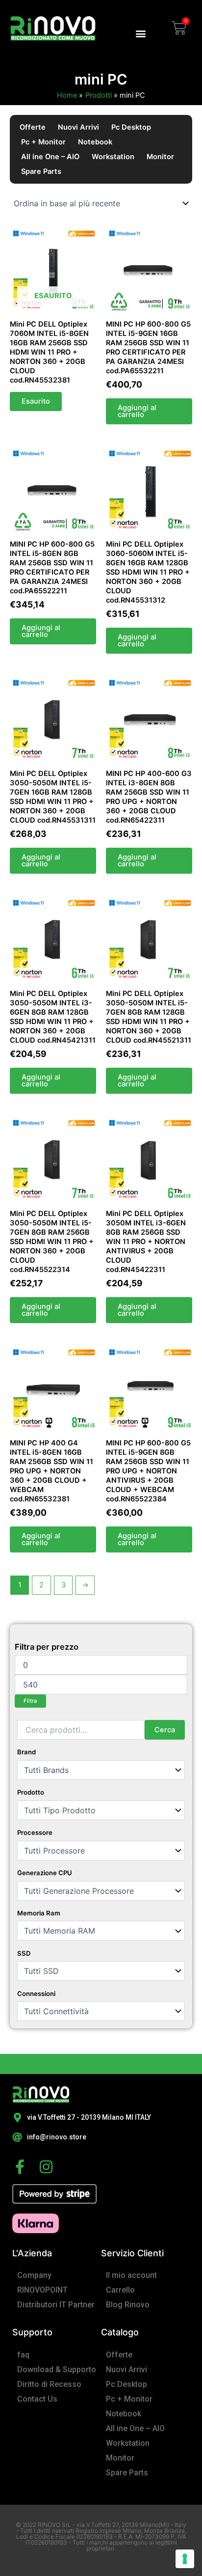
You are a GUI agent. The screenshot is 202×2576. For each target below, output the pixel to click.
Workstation (113, 157)
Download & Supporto (57, 2369)
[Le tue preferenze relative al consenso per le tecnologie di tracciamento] (185, 2559)
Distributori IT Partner (56, 2305)
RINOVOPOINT (42, 2290)
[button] (140, 33)
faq (23, 2355)
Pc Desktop (131, 127)
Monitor (160, 157)
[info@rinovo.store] (17, 2137)
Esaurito (36, 401)
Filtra (30, 1701)
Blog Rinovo (128, 2305)
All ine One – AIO (50, 157)
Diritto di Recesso (49, 2384)
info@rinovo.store (57, 2137)
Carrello (120, 2290)
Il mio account (131, 2275)
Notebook (95, 142)
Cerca (165, 1730)
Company (34, 2275)
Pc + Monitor (43, 142)
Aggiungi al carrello (137, 411)
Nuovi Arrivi (78, 127)
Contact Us (37, 2399)
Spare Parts (41, 171)
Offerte (33, 127)
